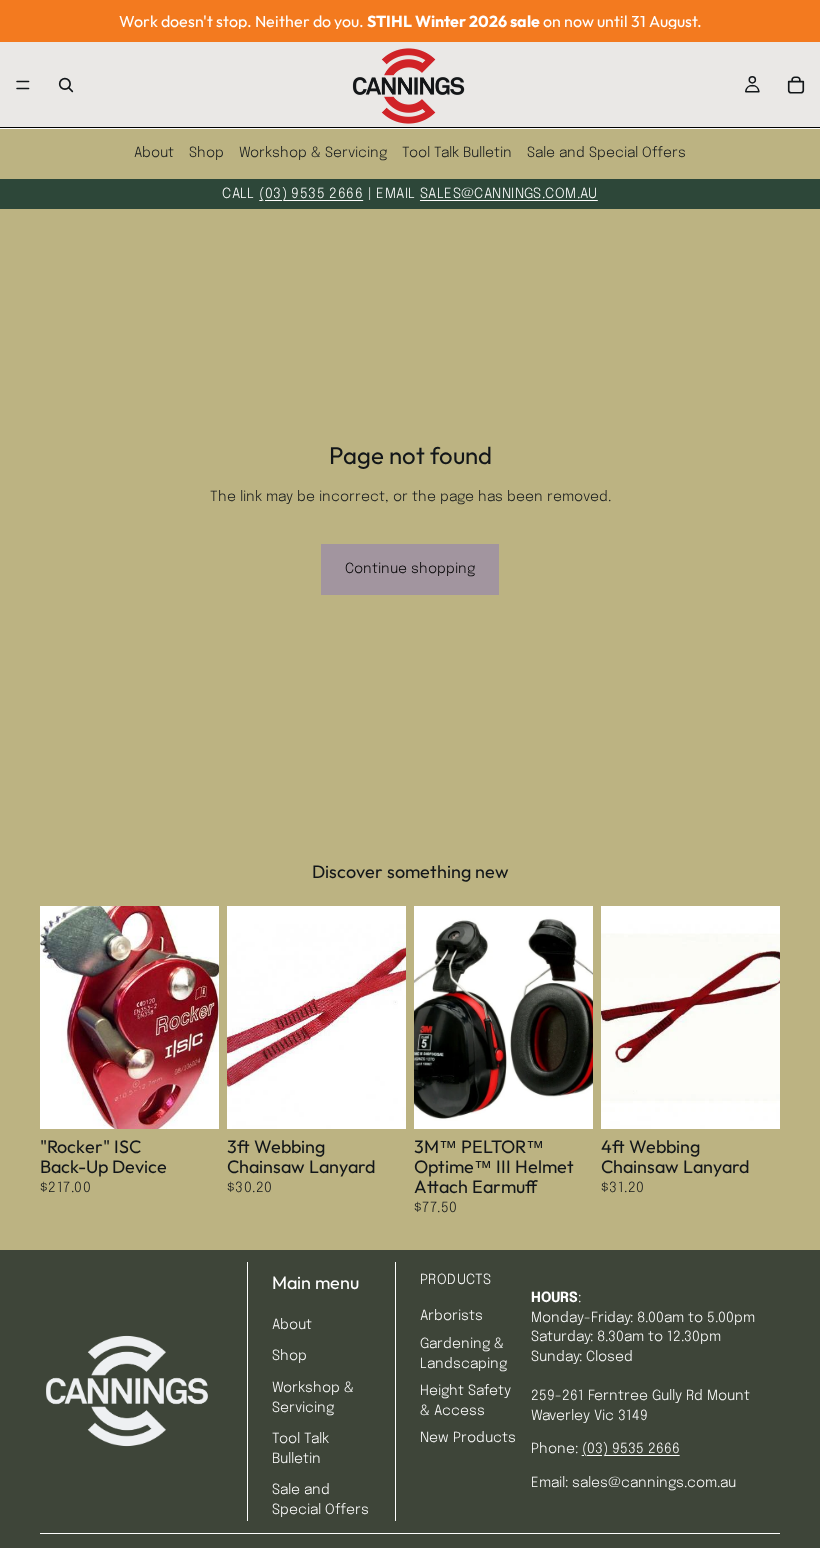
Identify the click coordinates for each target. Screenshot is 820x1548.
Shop (206, 153)
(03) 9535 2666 (311, 194)
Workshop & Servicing (313, 153)
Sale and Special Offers (606, 153)
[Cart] (796, 85)
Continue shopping (410, 569)
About (154, 153)
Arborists (451, 1316)
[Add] (188, 1099)
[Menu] (23, 85)
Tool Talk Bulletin (457, 153)
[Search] (66, 85)
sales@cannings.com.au (509, 194)
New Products (468, 1438)
